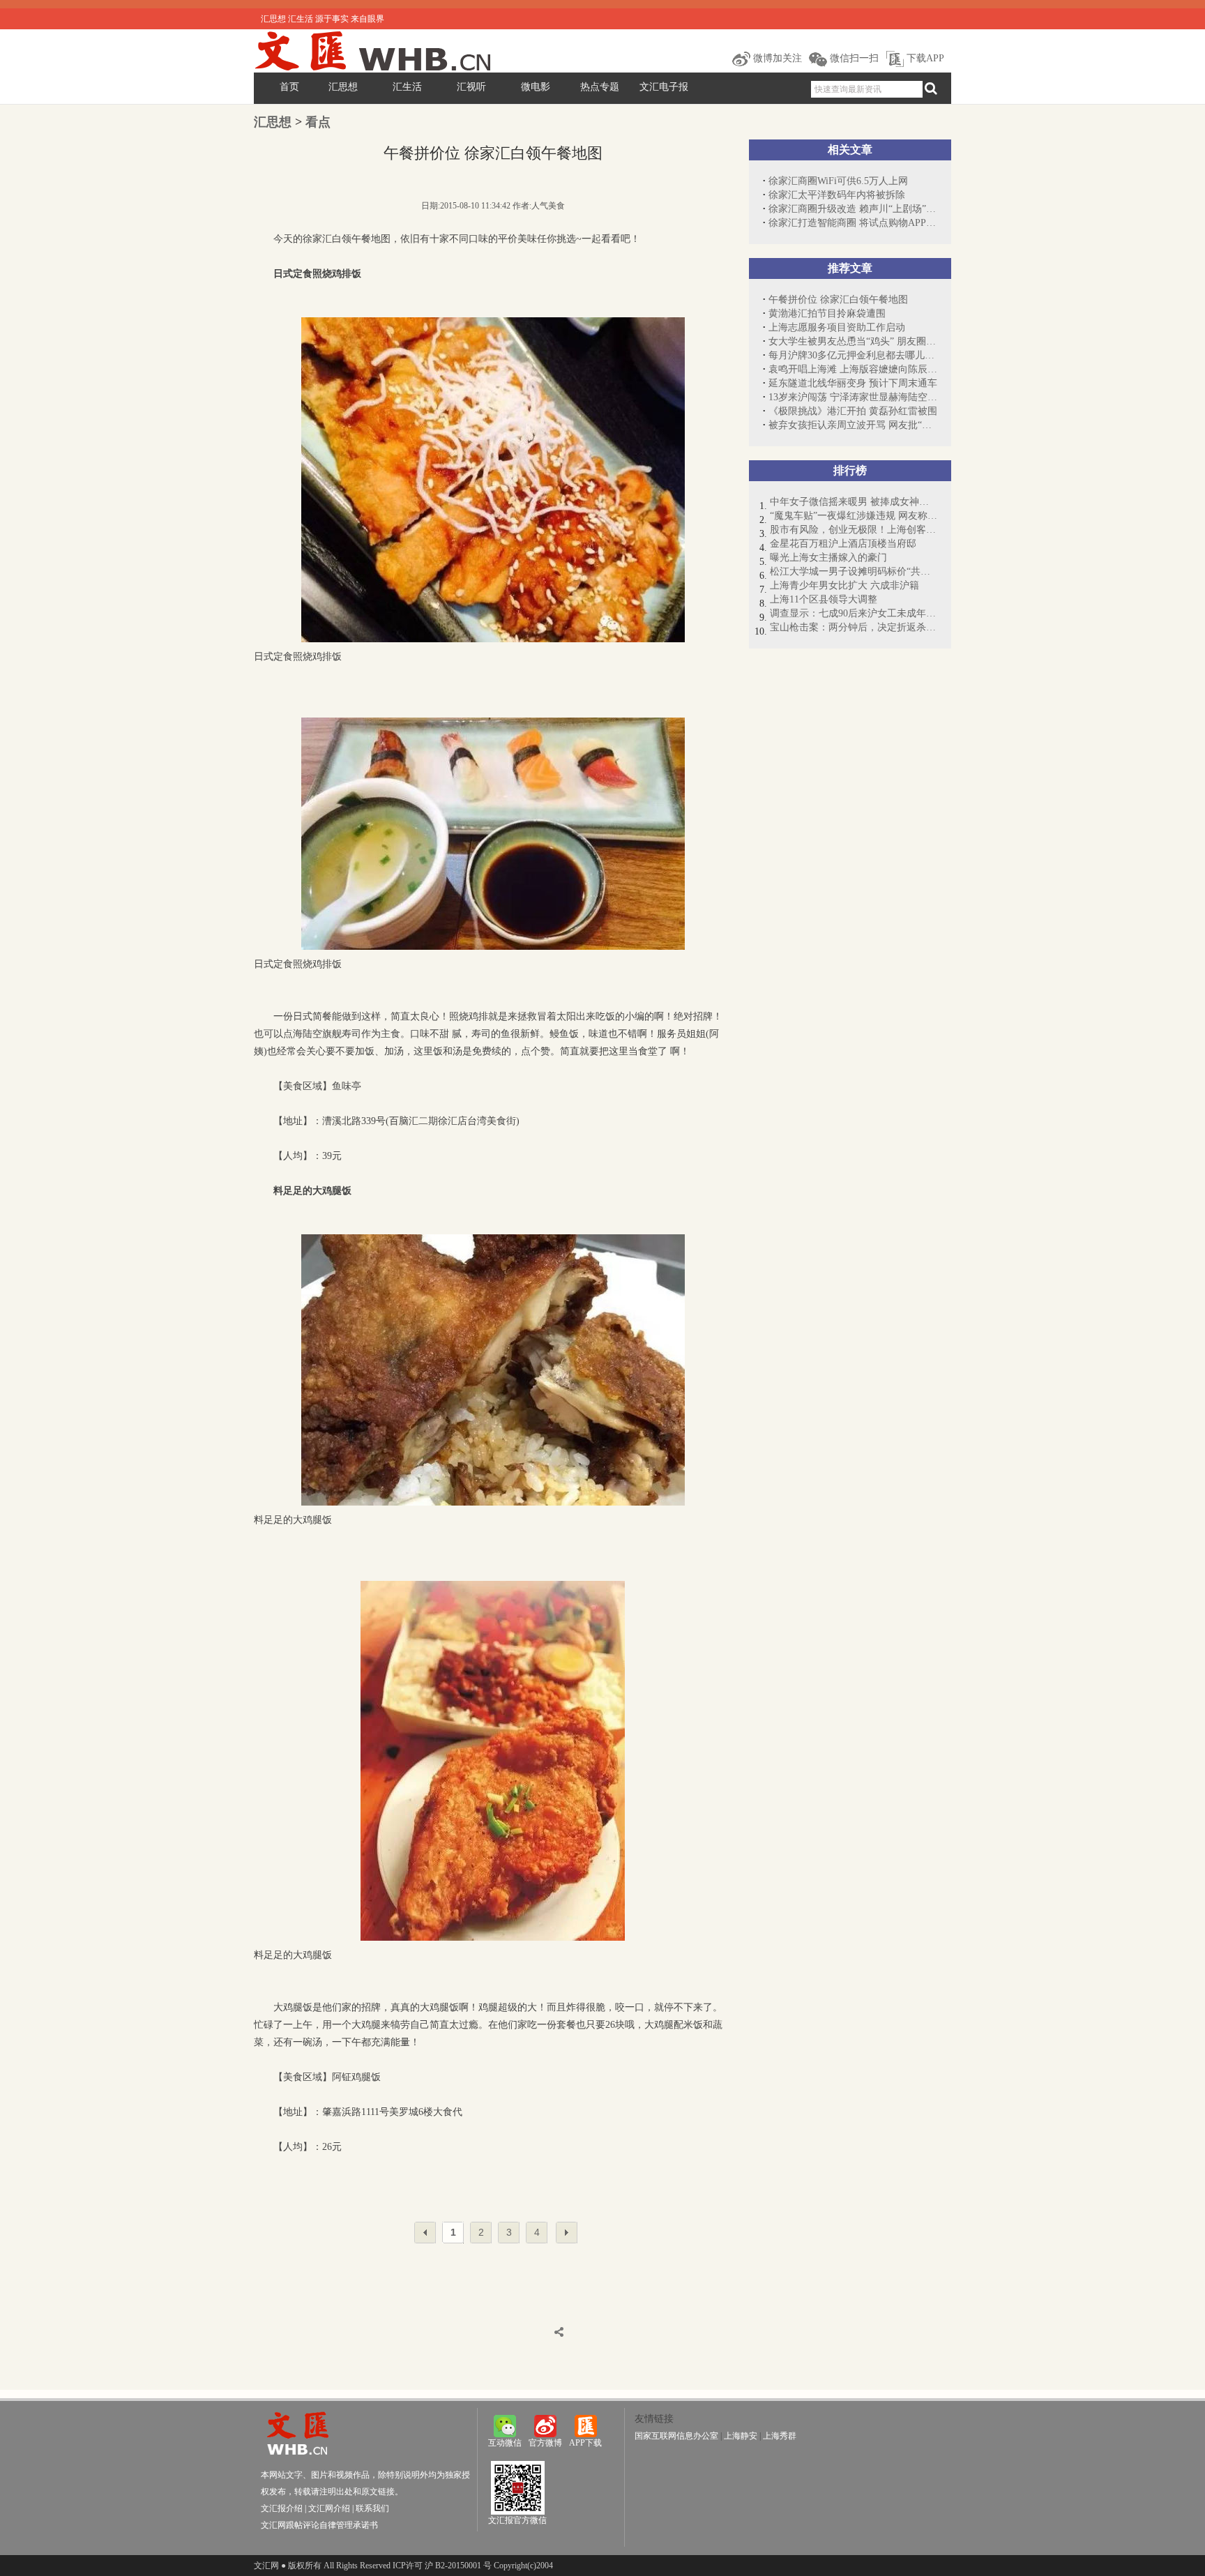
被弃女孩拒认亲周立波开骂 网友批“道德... (853, 425)
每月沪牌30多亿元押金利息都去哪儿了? (853, 355)
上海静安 (741, 2436)
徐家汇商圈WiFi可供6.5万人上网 (838, 181)
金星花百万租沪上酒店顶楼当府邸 (843, 544)
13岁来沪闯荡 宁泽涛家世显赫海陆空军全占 (853, 397)
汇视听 (471, 87)
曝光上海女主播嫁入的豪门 (828, 558)
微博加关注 (776, 58)
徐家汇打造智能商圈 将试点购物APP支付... (853, 223)
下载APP (924, 58)
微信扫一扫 (853, 58)
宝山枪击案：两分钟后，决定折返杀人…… (854, 627)
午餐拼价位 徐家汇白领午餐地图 (838, 300)
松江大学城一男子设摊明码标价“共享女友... (854, 571)
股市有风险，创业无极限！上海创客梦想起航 (854, 530)
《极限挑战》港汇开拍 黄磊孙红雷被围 (853, 411)
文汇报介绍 (282, 2508)
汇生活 (407, 87)
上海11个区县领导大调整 (824, 599)
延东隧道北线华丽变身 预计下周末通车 (853, 383)
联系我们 (372, 2508)
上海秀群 (780, 2436)
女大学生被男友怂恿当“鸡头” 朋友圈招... (853, 341)
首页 (289, 87)
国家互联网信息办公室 (676, 2436)
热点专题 (600, 87)
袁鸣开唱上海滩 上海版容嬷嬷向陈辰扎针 (853, 369)
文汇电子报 (664, 87)
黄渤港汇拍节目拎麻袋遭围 (827, 313)
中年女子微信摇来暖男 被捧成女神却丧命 (854, 502)
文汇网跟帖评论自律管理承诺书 (319, 2525)
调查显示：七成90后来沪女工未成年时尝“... (854, 613)
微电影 (536, 87)
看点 (318, 122)
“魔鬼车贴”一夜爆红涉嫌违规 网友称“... (854, 516)
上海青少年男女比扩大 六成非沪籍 (844, 585)
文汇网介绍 (329, 2508)
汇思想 (343, 87)
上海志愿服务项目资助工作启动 (837, 327)
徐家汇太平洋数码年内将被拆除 (837, 195)
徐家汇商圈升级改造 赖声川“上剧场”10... (853, 209)
